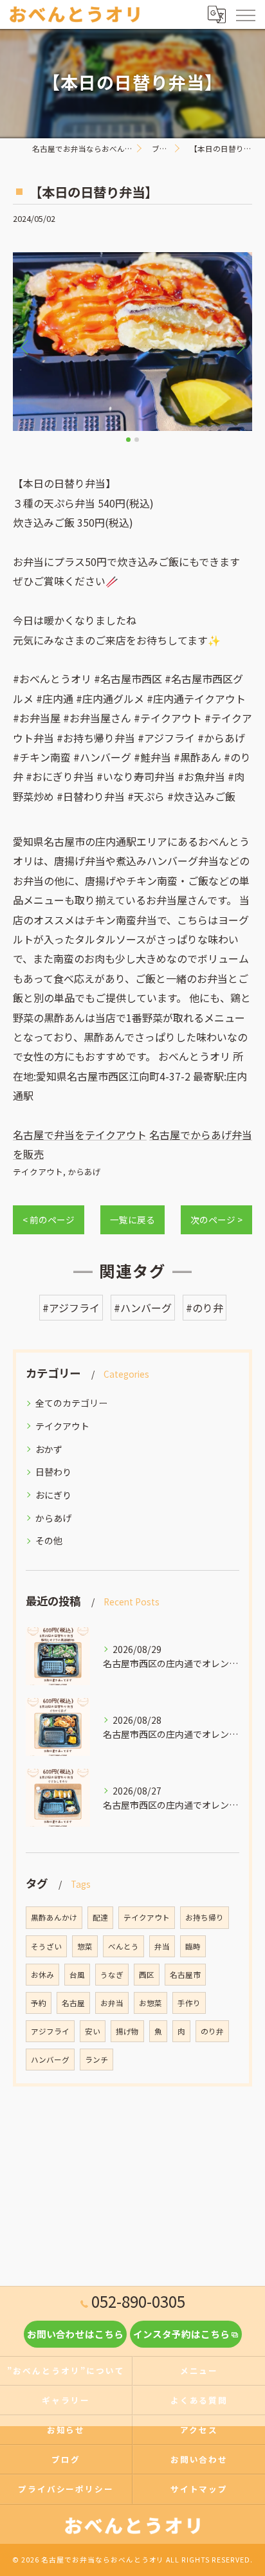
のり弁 (212, 2031)
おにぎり (53, 1495)
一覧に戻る (132, 1219)
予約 (39, 2003)
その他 (49, 1540)
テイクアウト (38, 1172)
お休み (42, 1975)
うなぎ (112, 1975)
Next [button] (239, 347)
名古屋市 (185, 1975)
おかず (49, 1449)
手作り (189, 2003)
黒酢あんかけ (54, 1917)
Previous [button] (26, 347)
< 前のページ (49, 1219)
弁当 (162, 1946)
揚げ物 (127, 2031)
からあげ (84, 1172)
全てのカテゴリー (71, 1403)
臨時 (193, 1946)
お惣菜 (151, 2003)
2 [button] (137, 440)
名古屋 (73, 2003)
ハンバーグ (50, 2060)
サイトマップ (199, 2489)
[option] (132, 342)
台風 (77, 1975)
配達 (100, 1917)
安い (93, 2031)
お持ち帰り (205, 1917)
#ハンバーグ (143, 1308)
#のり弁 (205, 1308)
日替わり (53, 1472)
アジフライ (50, 2031)
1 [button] (128, 440)
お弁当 (112, 2003)
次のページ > (216, 1219)
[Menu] (245, 14)
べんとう (123, 1946)
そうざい (46, 1946)
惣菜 (85, 1946)
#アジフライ (71, 1308)
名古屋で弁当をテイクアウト (80, 1135)
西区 (147, 1975)
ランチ (96, 2060)
